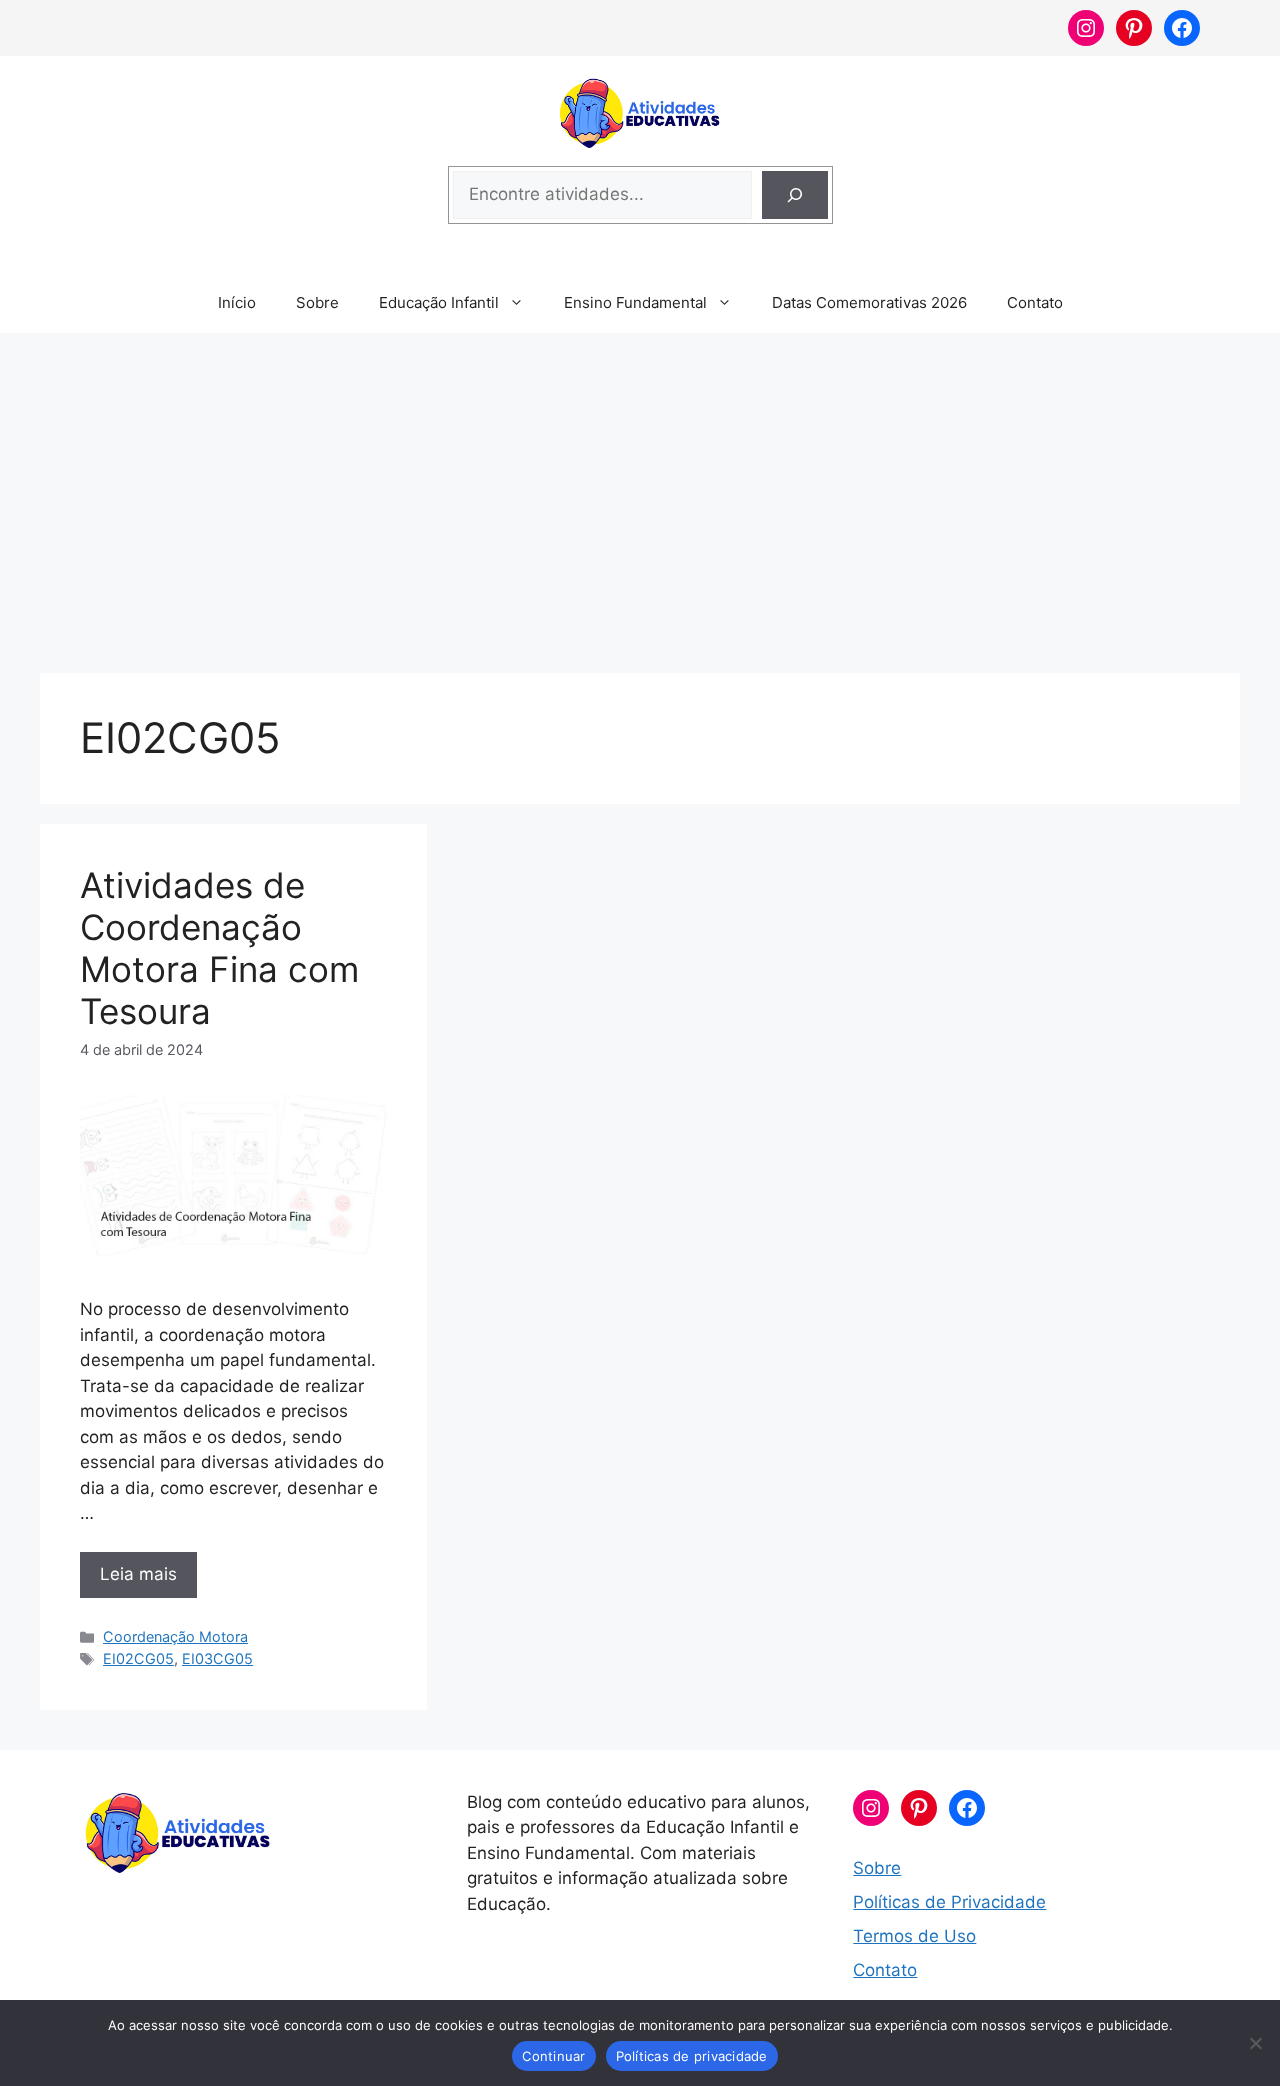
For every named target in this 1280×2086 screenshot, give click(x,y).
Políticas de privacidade (692, 2056)
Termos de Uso (914, 1936)
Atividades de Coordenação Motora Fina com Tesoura (219, 948)
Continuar (553, 2056)
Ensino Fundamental (635, 302)
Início (237, 302)
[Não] (1255, 2043)
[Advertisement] (640, 493)
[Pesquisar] (795, 195)
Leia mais (138, 1574)
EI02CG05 (138, 1658)
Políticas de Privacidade (949, 1902)
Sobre (317, 302)
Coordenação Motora (175, 1636)
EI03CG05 (217, 1658)
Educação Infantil (439, 302)
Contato (1035, 302)
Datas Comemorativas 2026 (869, 302)
